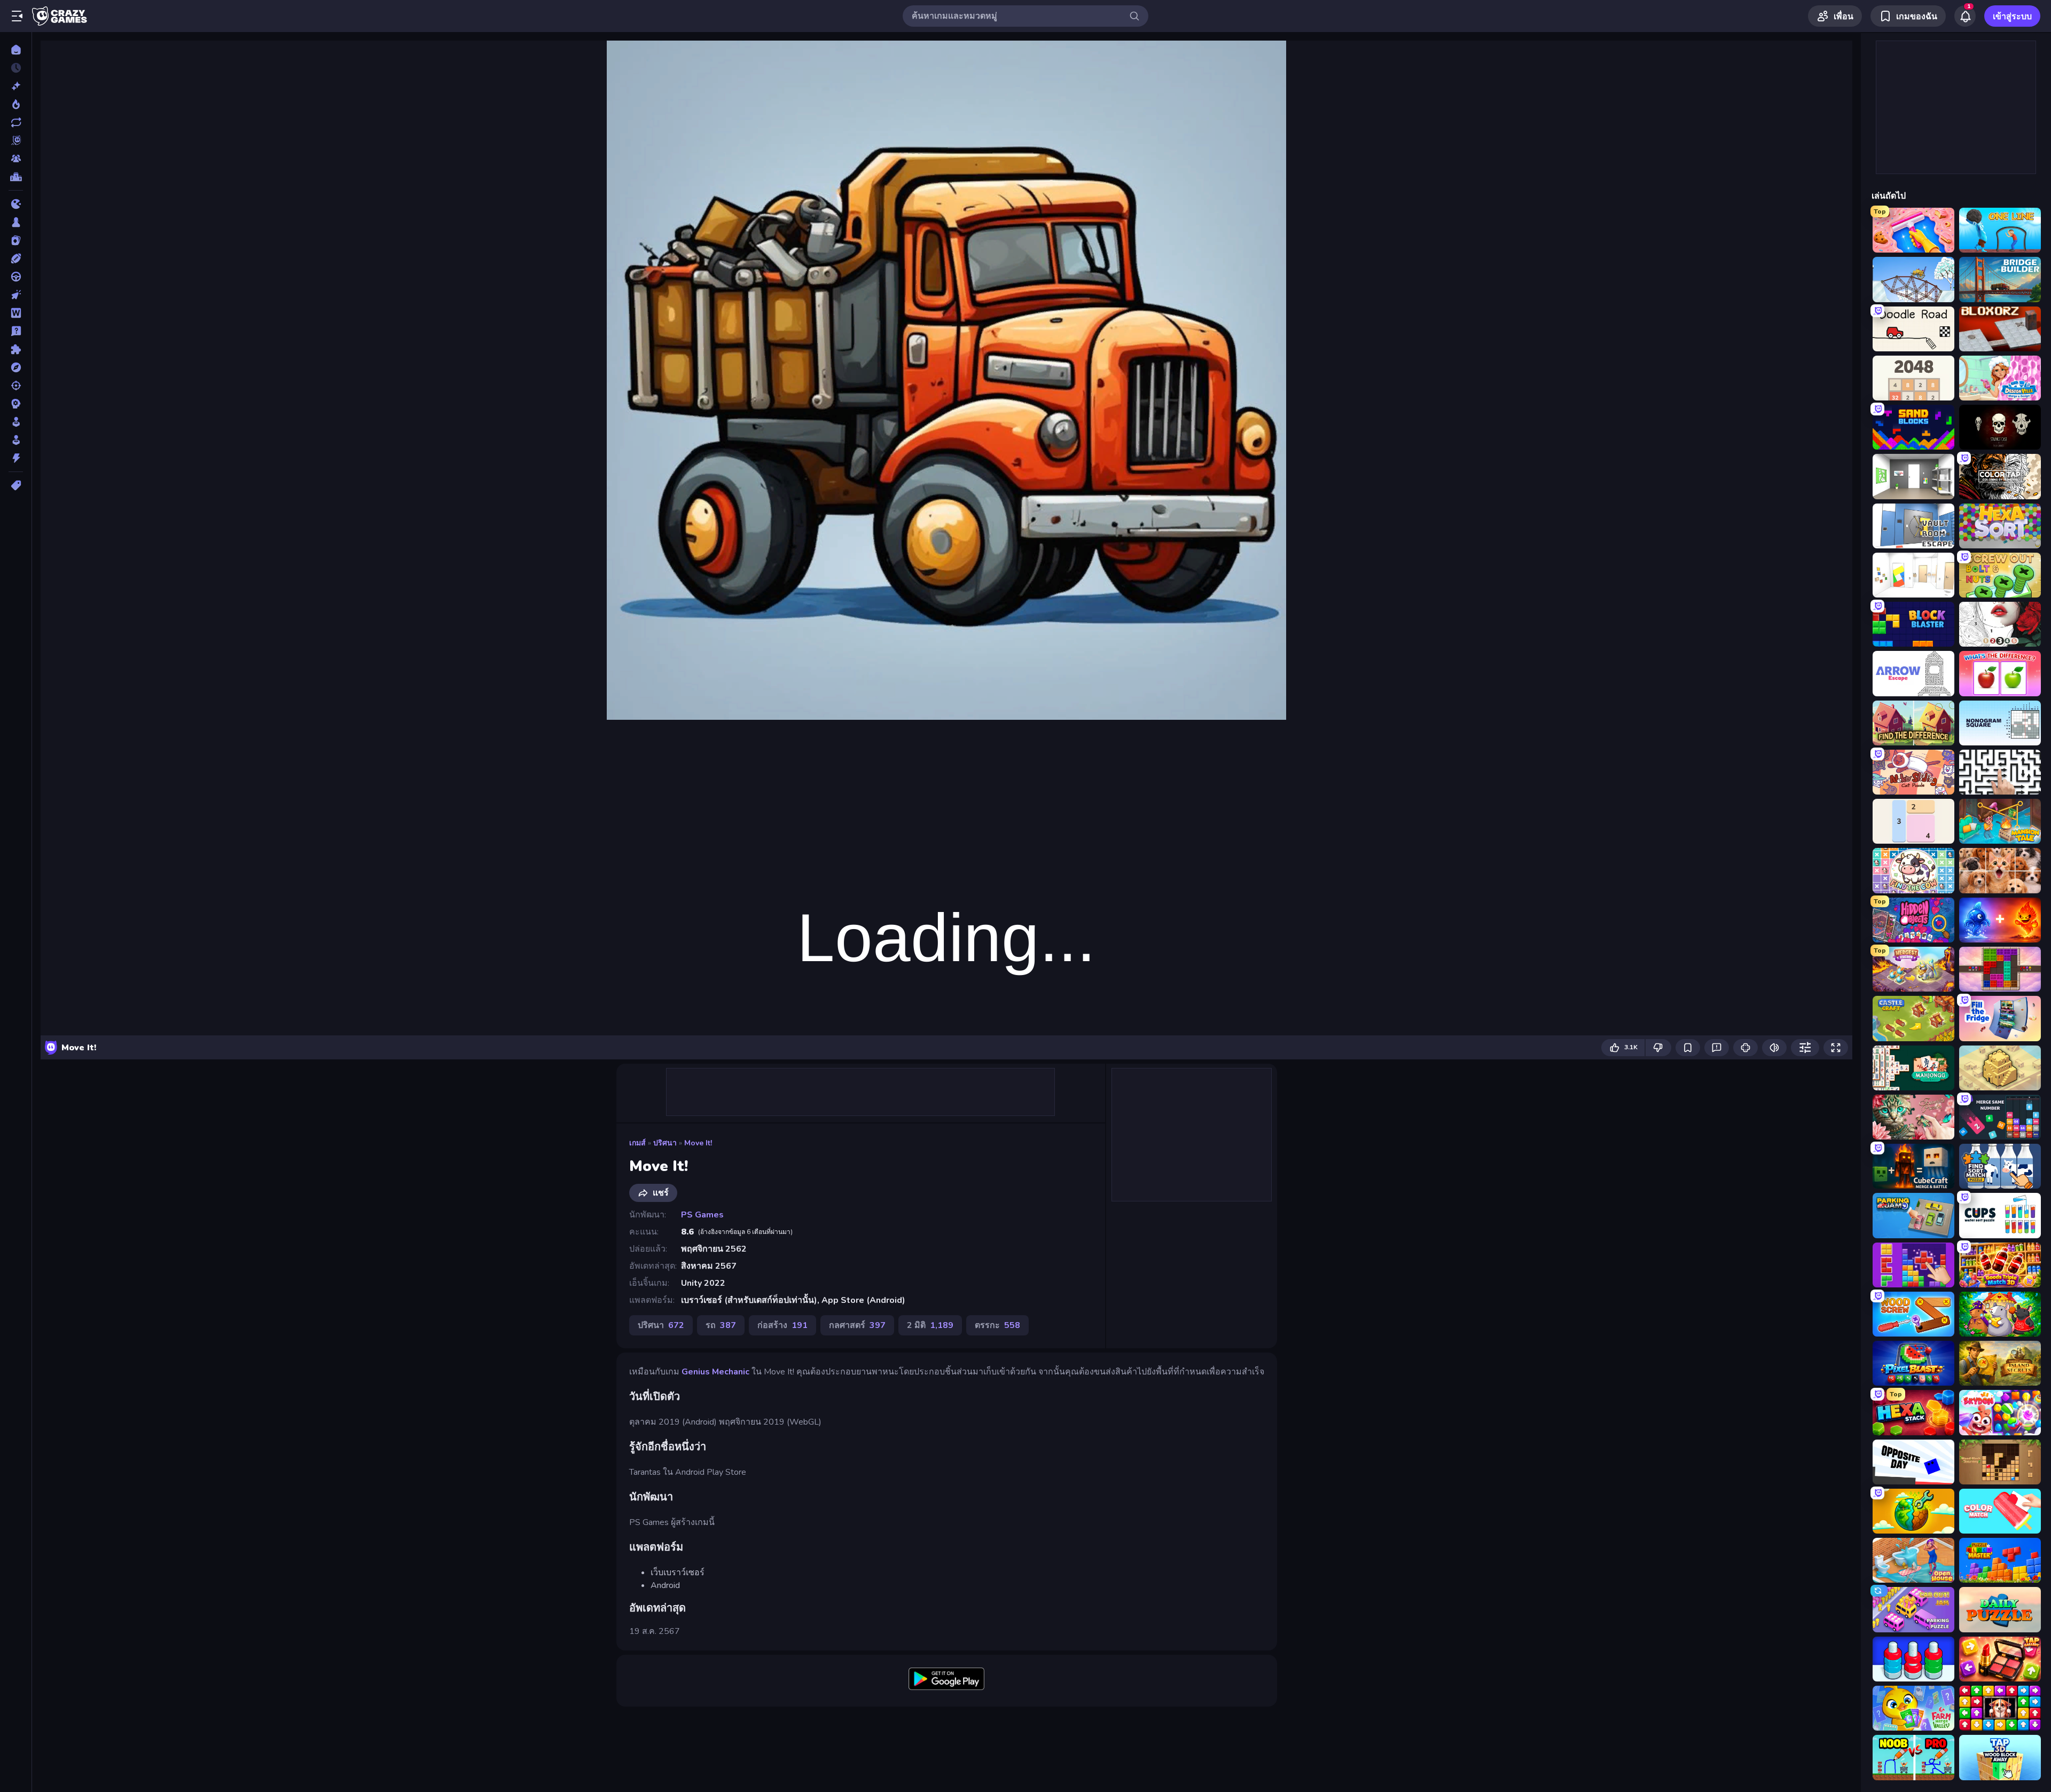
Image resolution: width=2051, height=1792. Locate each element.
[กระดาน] (16, 222)
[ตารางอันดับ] (16, 177)
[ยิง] (16, 386)
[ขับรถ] (16, 277)
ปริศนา (665, 1143)
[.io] (16, 204)
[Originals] (16, 140)
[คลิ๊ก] (16, 295)
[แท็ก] (16, 485)
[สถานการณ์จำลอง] (16, 422)
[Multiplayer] (16, 159)
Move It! (698, 1143)
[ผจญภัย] (16, 367)
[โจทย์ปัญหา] (16, 331)
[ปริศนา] (16, 349)
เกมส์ (637, 1143)
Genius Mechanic (715, 1372)
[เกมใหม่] (16, 86)
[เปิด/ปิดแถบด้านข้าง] (17, 16)
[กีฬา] (16, 258)
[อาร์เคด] (16, 440)
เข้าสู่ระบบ (2012, 17)
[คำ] (16, 313)
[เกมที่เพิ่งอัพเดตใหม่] (16, 122)
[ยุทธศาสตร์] (16, 404)
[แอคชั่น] (16, 458)
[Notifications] (1965, 16)
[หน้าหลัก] (16, 50)
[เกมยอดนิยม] (16, 104)
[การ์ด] (16, 240)
